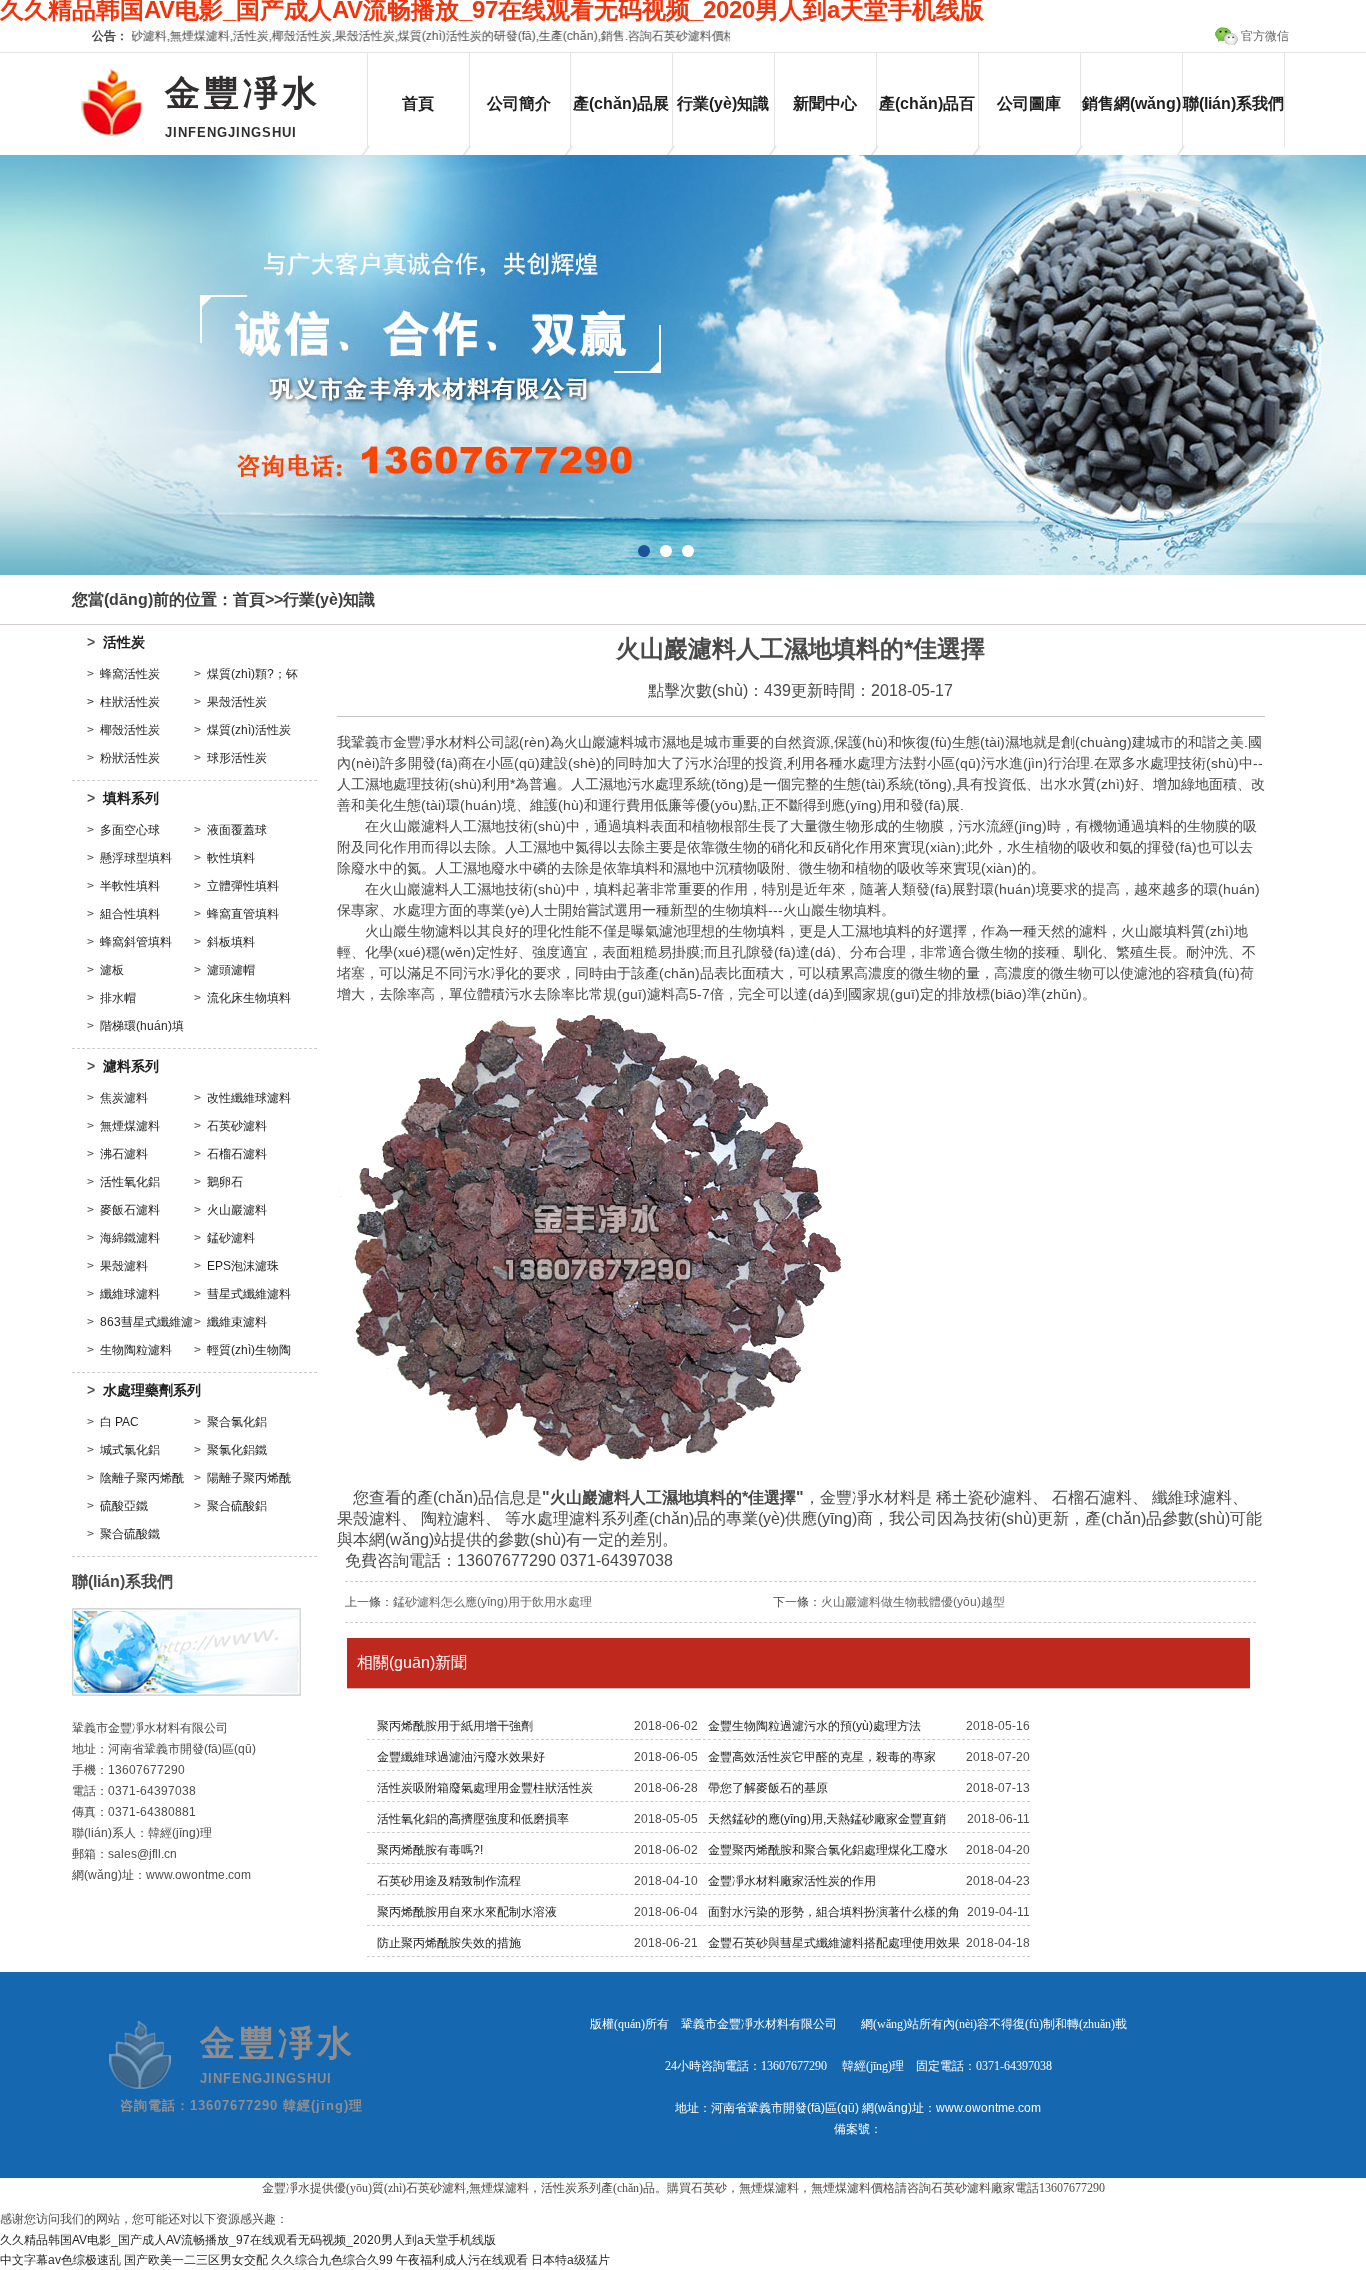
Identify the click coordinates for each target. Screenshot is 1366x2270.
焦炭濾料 (124, 1098)
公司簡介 (519, 103)
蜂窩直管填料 (243, 914)
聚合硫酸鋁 (237, 1506)
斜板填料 (231, 942)
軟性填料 (231, 858)
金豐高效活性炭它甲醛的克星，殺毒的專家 (822, 1757)
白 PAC (119, 1422)
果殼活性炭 (237, 702)
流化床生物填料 (249, 998)
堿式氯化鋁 (130, 1450)
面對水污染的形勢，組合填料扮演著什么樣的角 (834, 1912)
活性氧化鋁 (130, 1182)
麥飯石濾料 (130, 1210)
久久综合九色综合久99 (332, 2260)
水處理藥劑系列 (152, 1390)
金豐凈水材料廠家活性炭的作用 (792, 1881)
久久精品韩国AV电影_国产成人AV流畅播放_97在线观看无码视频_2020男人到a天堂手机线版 (248, 2240)
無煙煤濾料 (130, 1126)
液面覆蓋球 (237, 830)
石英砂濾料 (237, 1126)
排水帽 (118, 998)
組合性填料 (130, 914)
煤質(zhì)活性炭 (249, 730)
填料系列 (131, 798)
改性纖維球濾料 (249, 1098)
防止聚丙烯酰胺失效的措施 (449, 1943)
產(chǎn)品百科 (927, 121)
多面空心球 (130, 830)
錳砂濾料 (231, 1238)
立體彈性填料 (243, 886)
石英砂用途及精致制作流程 (449, 1881)
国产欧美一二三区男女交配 (196, 2260)
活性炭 (124, 642)
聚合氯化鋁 (237, 1422)
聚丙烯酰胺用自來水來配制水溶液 (467, 1912)
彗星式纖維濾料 (249, 1294)
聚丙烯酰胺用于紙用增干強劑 (455, 1726)
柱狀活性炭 (130, 702)
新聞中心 (825, 103)
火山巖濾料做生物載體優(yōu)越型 (913, 1602)
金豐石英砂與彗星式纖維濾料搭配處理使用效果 (834, 1943)
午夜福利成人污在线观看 (462, 2260)
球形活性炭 (237, 758)
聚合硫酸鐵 (130, 1534)
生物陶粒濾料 (136, 1350)
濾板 (112, 970)
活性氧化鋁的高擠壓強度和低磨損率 (473, 1819)
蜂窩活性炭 (130, 674)
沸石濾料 (124, 1154)
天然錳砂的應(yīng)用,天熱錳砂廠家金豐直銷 (827, 1819)
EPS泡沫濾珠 (243, 1266)
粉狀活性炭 (130, 758)
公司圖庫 (1029, 103)
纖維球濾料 (130, 1294)
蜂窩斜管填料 (136, 942)
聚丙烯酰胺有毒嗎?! (430, 1850)
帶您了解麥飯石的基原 (768, 1788)
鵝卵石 (225, 1182)
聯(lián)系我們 (1233, 103)
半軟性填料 (130, 886)
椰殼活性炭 (130, 730)
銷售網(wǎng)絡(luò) (1131, 121)
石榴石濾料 (237, 1154)
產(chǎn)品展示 (621, 121)
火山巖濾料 (237, 1210)
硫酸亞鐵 (124, 1506)
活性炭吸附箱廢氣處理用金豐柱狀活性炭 (485, 1788)
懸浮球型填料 (136, 858)
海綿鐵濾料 (130, 1238)
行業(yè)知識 (723, 103)
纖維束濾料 (237, 1322)
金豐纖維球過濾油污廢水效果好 (461, 1757)
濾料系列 (131, 1066)
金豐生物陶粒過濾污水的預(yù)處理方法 (814, 1726)
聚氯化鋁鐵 (237, 1450)
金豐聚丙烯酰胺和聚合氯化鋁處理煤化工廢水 (828, 1850)
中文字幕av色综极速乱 (60, 2260)
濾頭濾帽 (231, 970)
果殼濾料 (124, 1266)
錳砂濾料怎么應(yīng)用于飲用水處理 (492, 1602)
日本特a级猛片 (570, 2260)
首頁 (418, 103)
